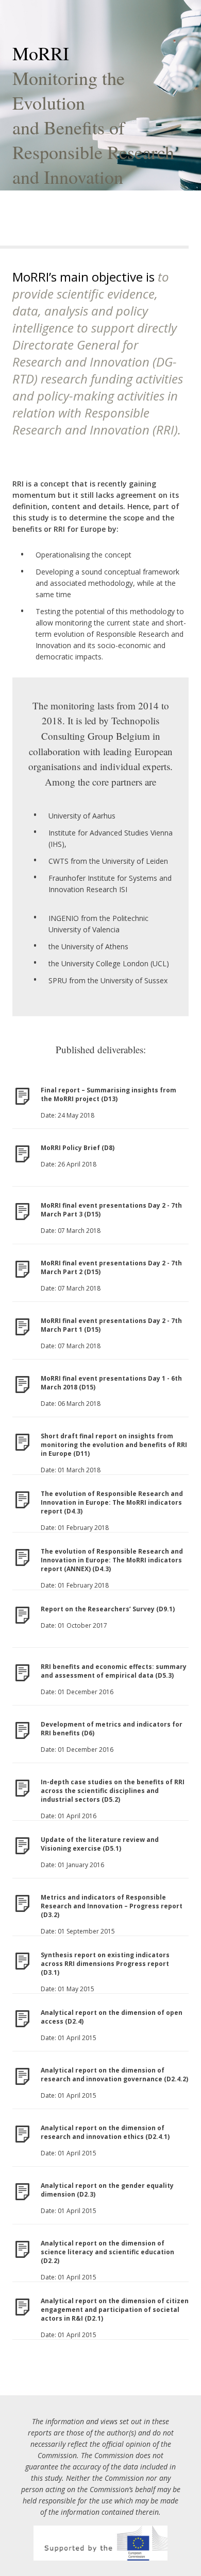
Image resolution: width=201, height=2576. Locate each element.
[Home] (100, 2543)
